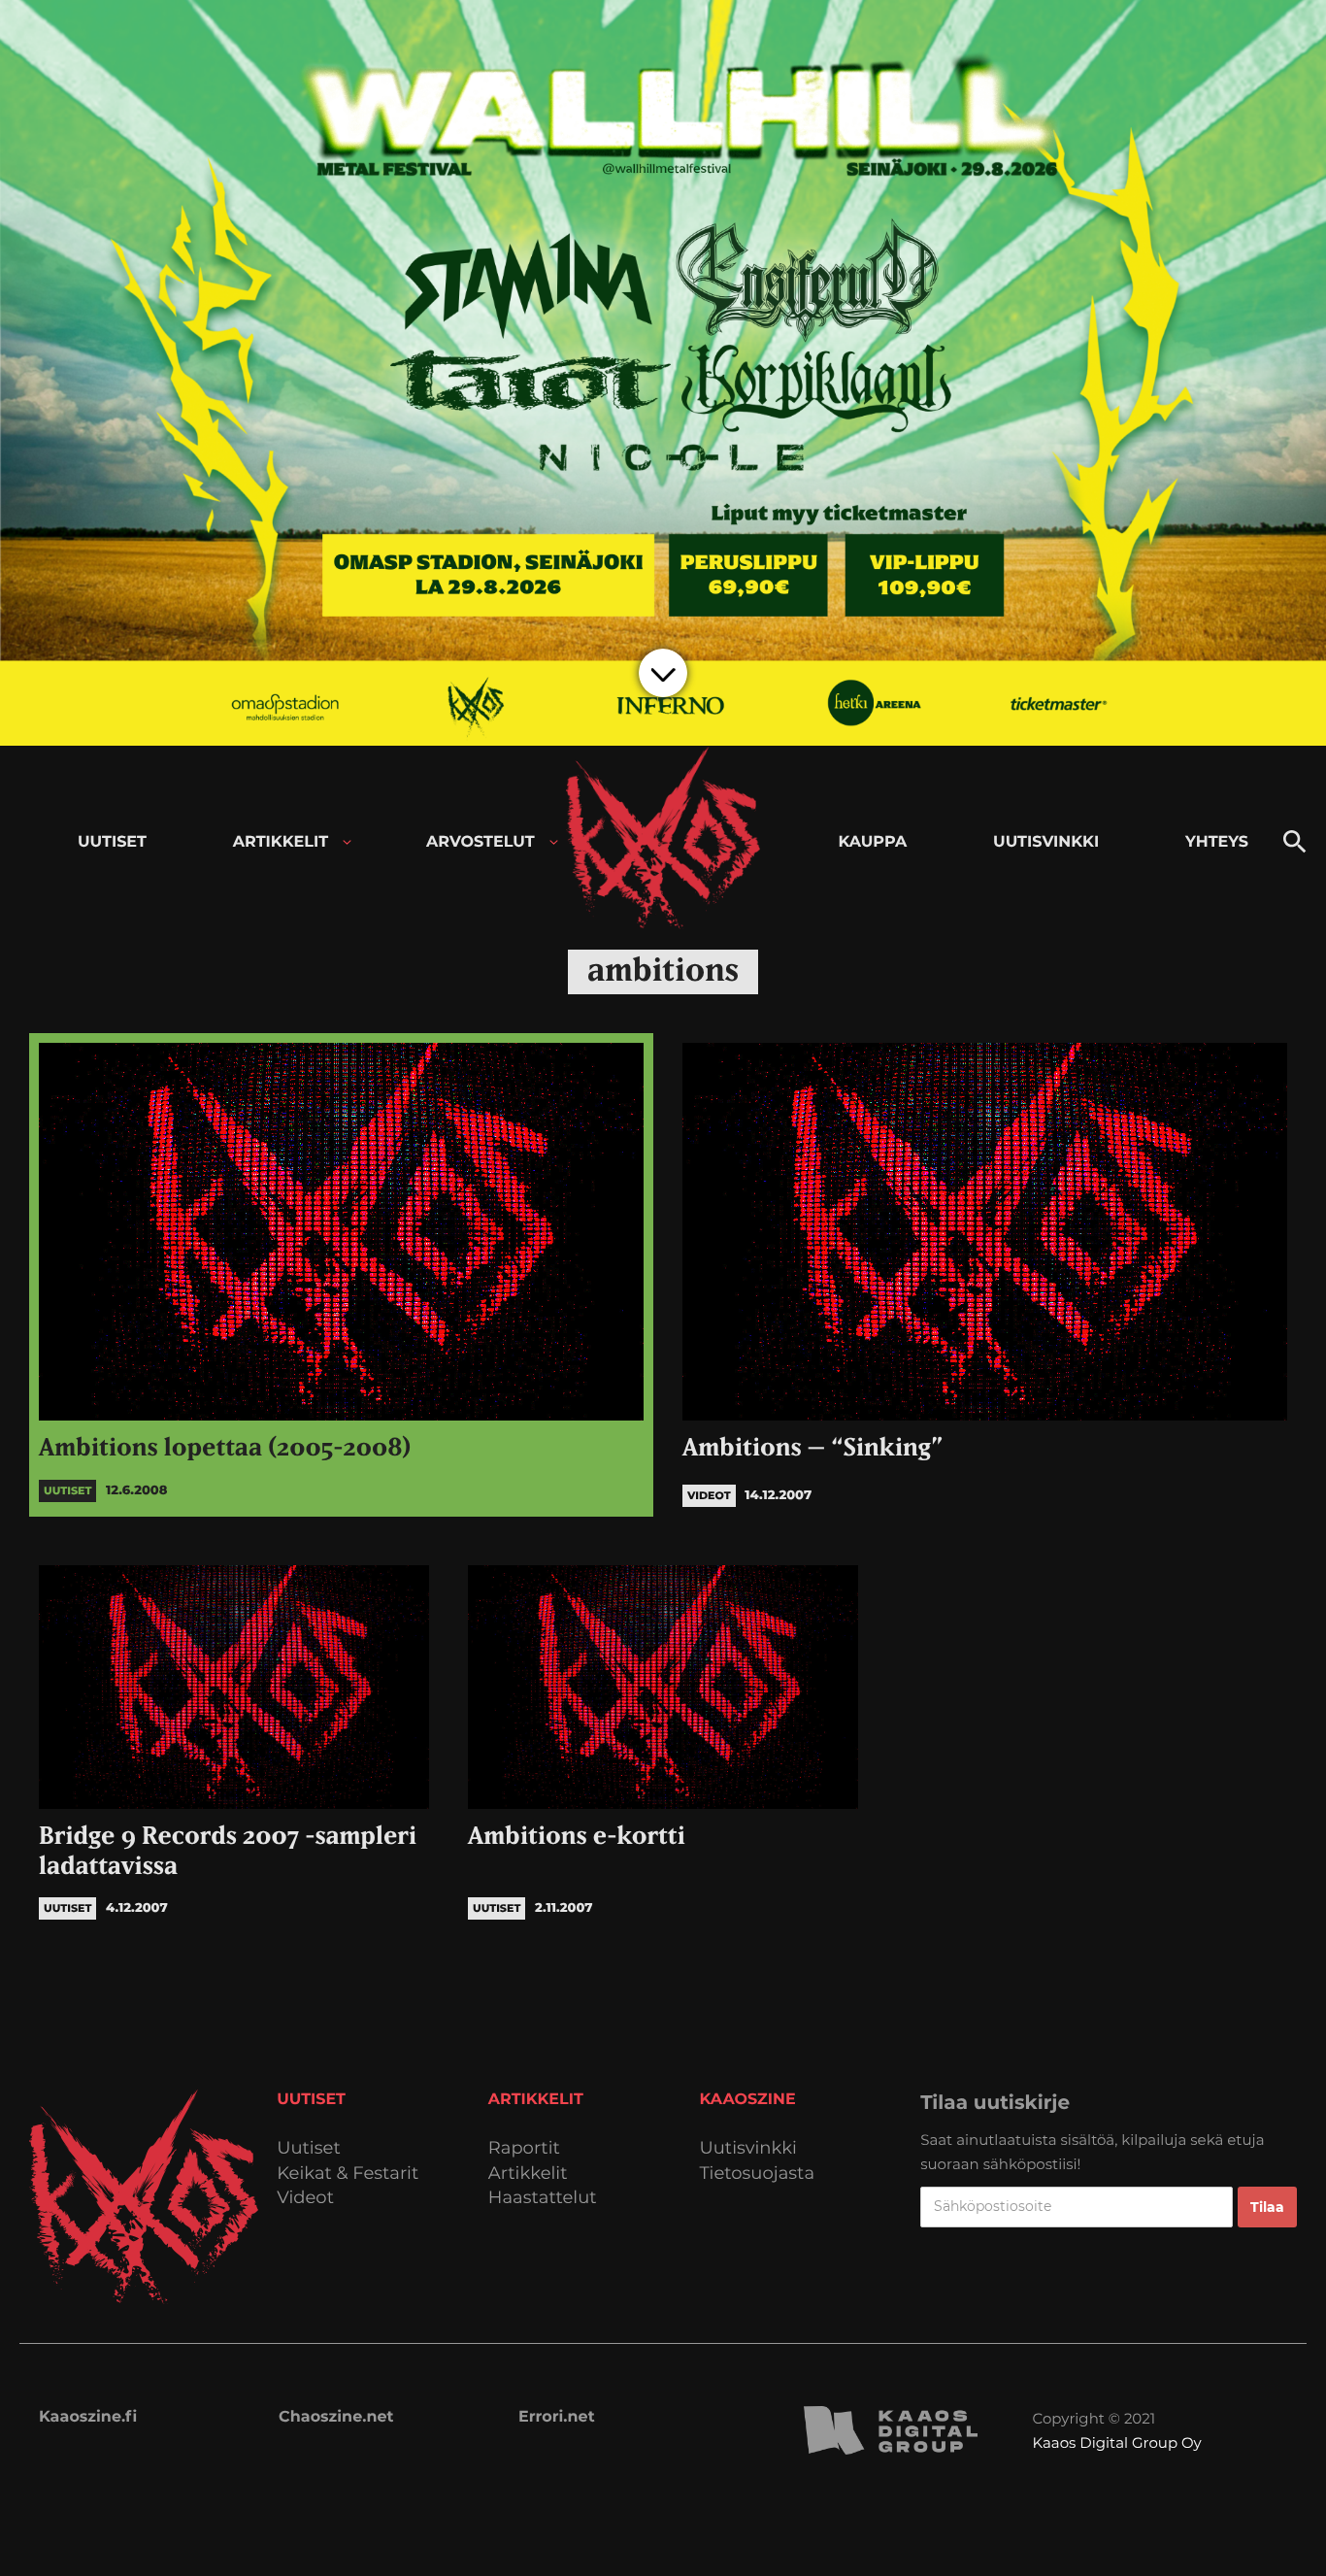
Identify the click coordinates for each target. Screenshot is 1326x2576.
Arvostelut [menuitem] (481, 842)
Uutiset (309, 2148)
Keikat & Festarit (348, 2174)
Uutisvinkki (748, 2148)
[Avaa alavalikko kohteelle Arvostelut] (554, 842)
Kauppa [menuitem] (872, 842)
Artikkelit (528, 2174)
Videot (305, 2198)
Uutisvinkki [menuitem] (1046, 842)
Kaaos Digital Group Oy (1117, 2442)
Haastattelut (543, 2198)
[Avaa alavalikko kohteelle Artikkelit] (347, 842)
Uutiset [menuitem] (112, 842)
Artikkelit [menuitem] (281, 842)
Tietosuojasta (758, 2174)
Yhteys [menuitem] (1217, 842)
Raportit (524, 2148)
